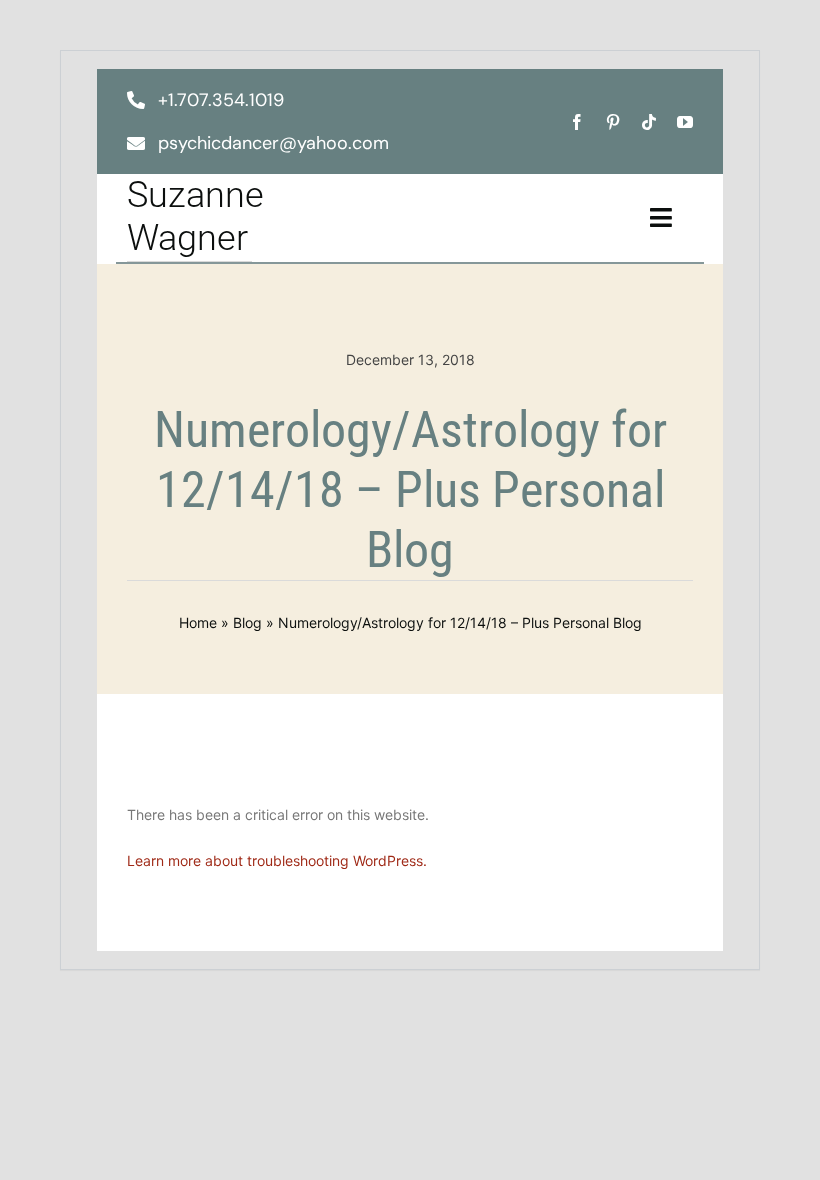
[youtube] (685, 122)
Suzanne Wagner (195, 216)
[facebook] (577, 122)
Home (198, 622)
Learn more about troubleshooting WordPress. (277, 860)
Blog (247, 622)
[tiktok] (649, 122)
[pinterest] (613, 122)
